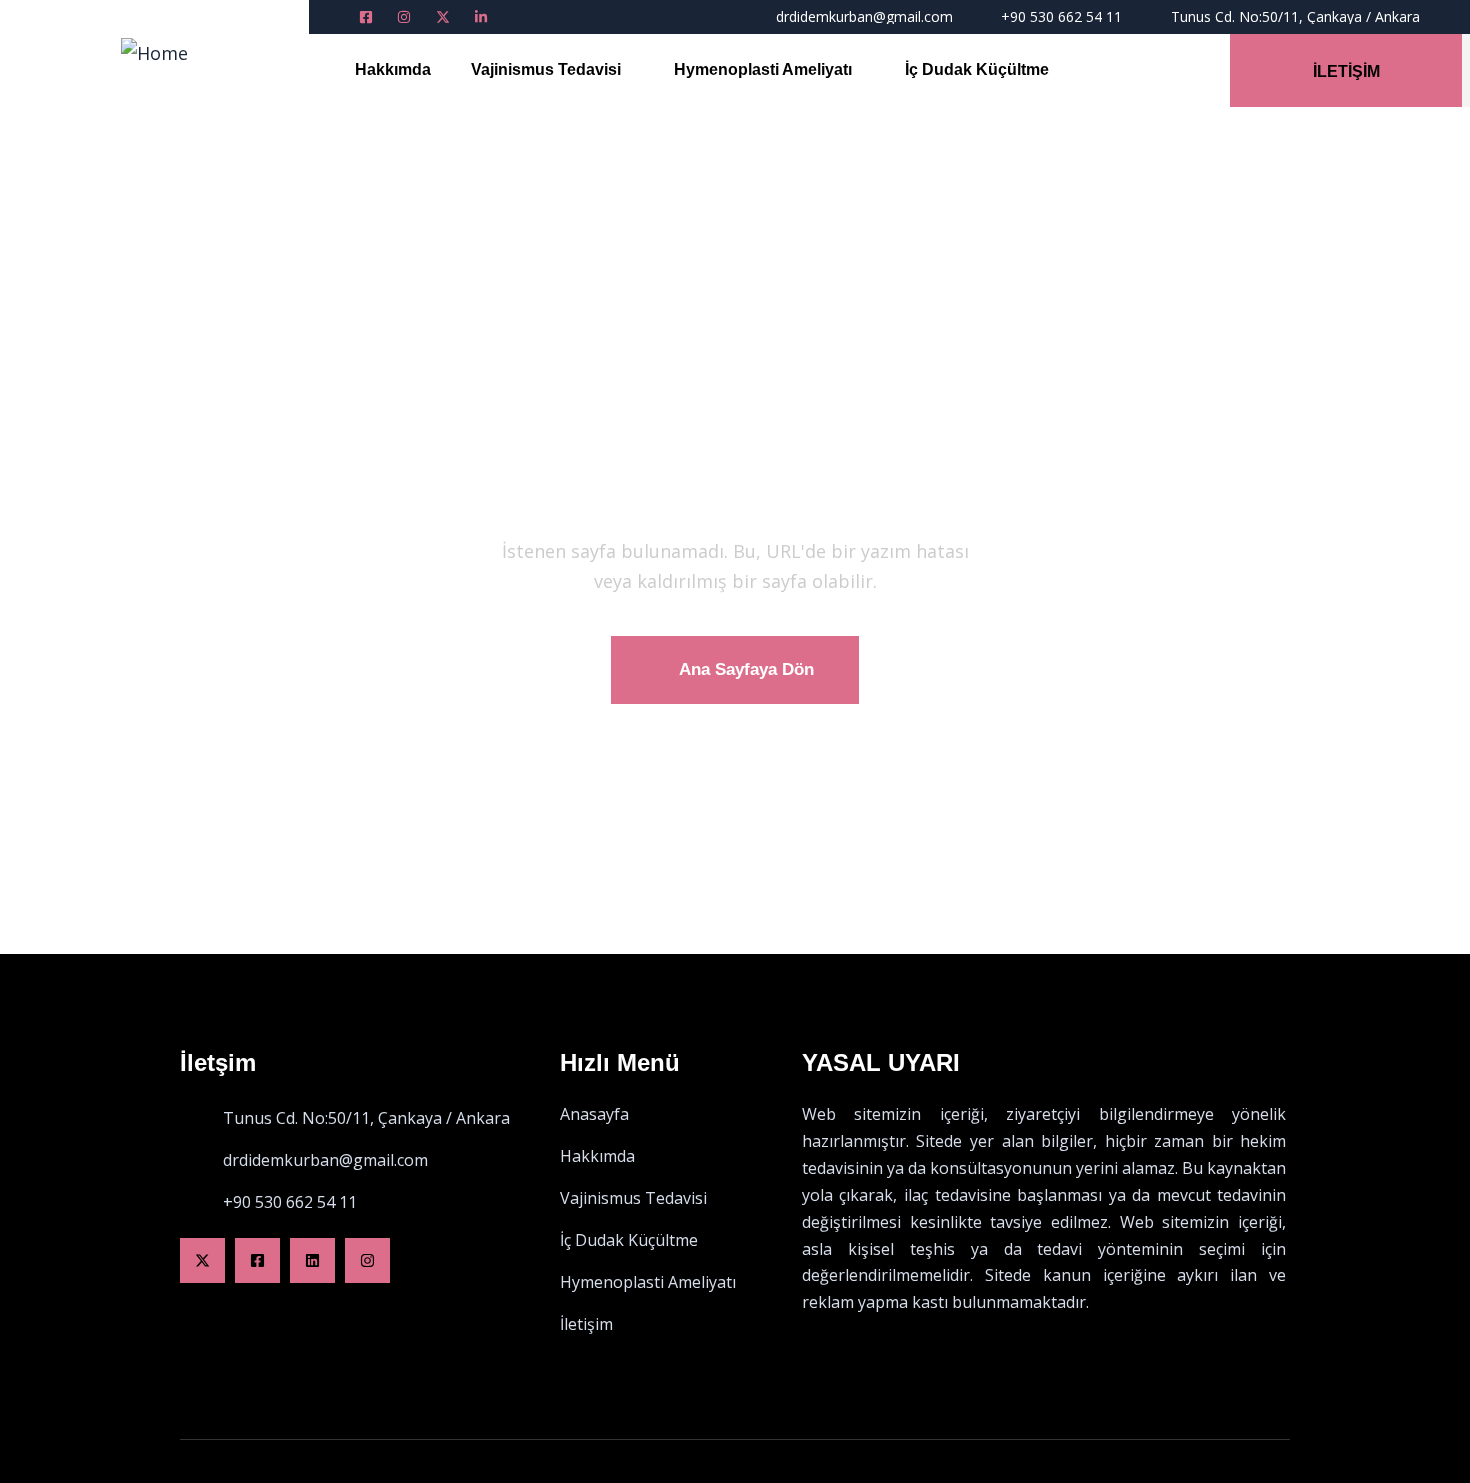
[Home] (154, 53)
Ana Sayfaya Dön (746, 669)
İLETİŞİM (1346, 71)
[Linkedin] (312, 1260)
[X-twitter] (202, 1260)
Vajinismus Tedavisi (546, 69)
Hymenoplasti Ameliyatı (763, 69)
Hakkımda (393, 69)
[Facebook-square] (257, 1260)
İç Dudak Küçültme (977, 69)
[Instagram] (367, 1260)
